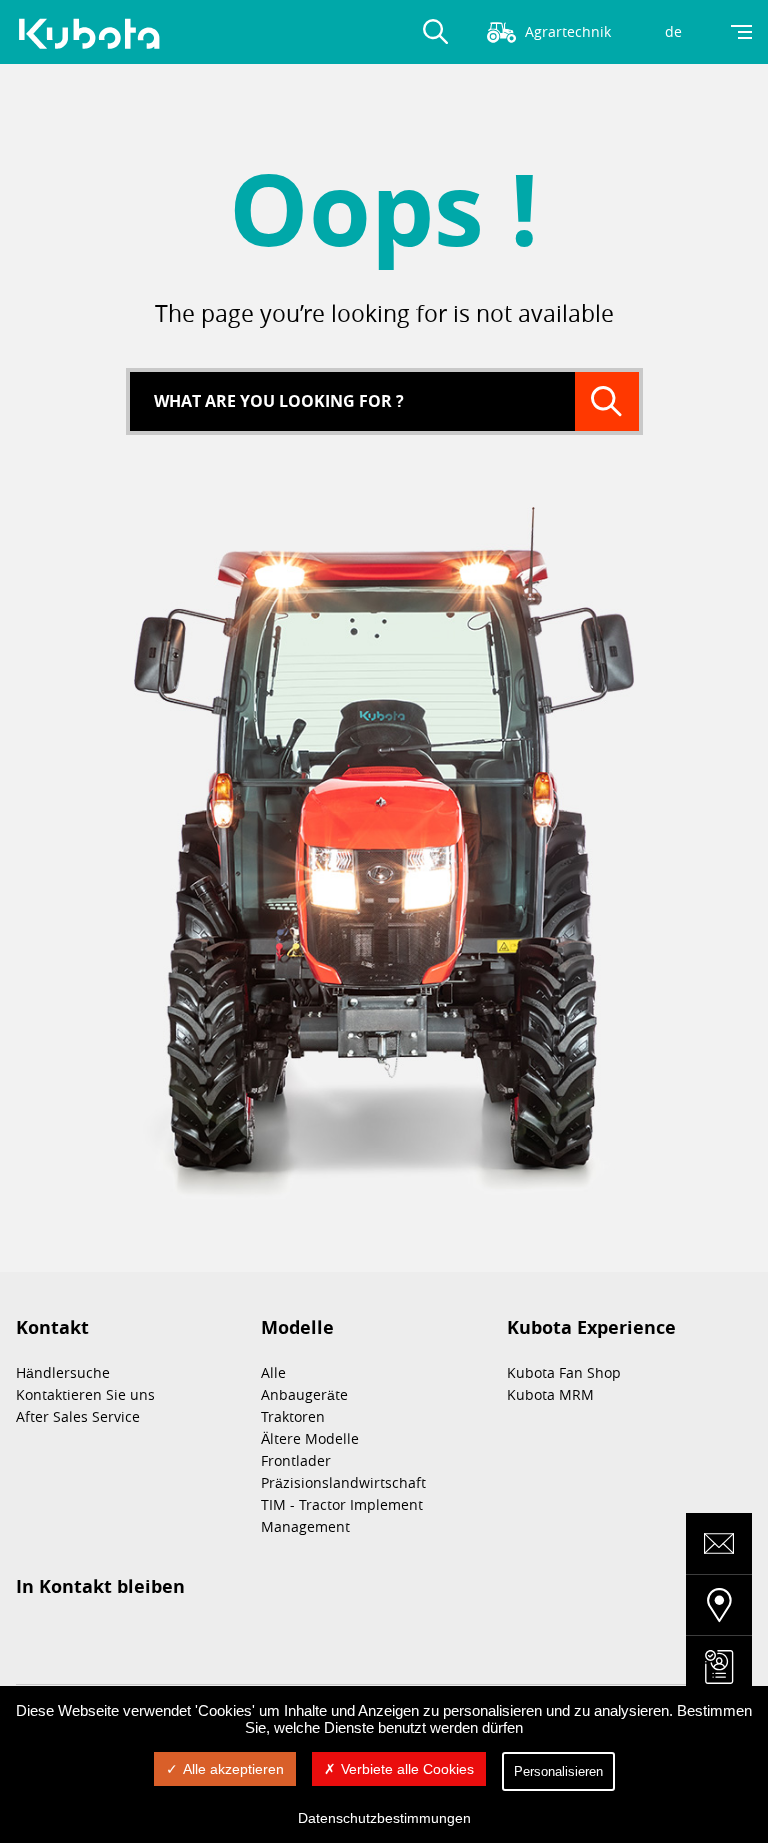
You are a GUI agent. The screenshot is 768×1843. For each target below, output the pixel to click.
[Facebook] (128, 1636)
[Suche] (607, 401)
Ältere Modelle (310, 1438)
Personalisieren (558, 1771)
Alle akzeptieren (233, 1769)
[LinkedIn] (78, 1636)
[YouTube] (178, 1636)
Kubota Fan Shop (564, 1372)
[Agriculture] (96, 34)
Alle (273, 1372)
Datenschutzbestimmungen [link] (384, 1818)
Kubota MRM (550, 1394)
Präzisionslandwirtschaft (343, 1482)
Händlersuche (63, 1372)
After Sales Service (78, 1416)
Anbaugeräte (304, 1394)
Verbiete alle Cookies (407, 1769)
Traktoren (293, 1416)
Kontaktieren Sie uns (85, 1394)
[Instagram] (28, 1636)
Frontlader (296, 1460)
